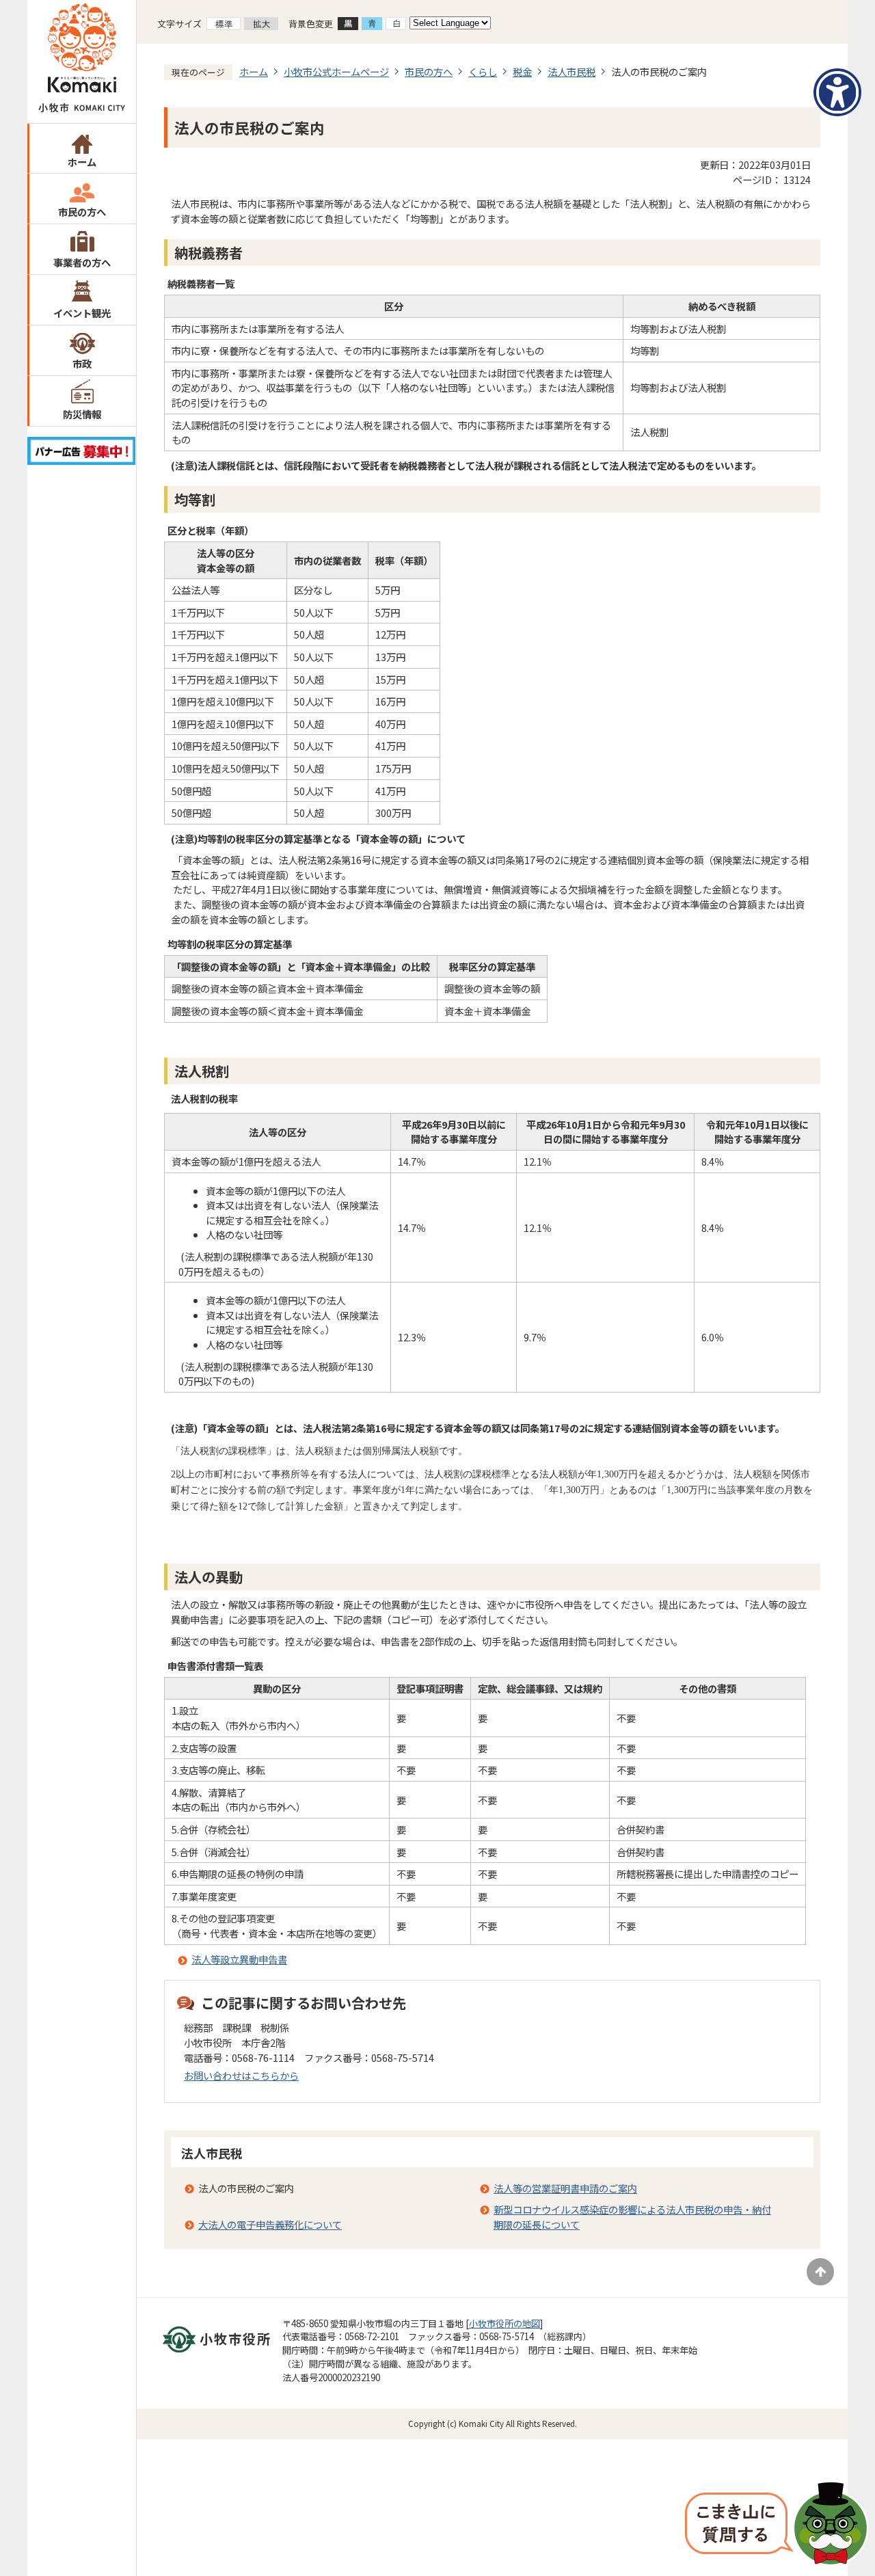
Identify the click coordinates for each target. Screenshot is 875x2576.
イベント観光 (82, 313)
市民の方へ (82, 212)
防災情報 (82, 414)
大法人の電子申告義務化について (270, 2224)
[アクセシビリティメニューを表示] (837, 92)
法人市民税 (571, 71)
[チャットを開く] (777, 2525)
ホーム (82, 162)
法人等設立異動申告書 (239, 1959)
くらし (483, 71)
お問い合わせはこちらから (241, 2075)
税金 (522, 71)
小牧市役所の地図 (504, 2323)
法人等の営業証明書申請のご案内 (565, 2188)
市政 (82, 363)
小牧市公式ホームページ (336, 71)
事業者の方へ (82, 262)
